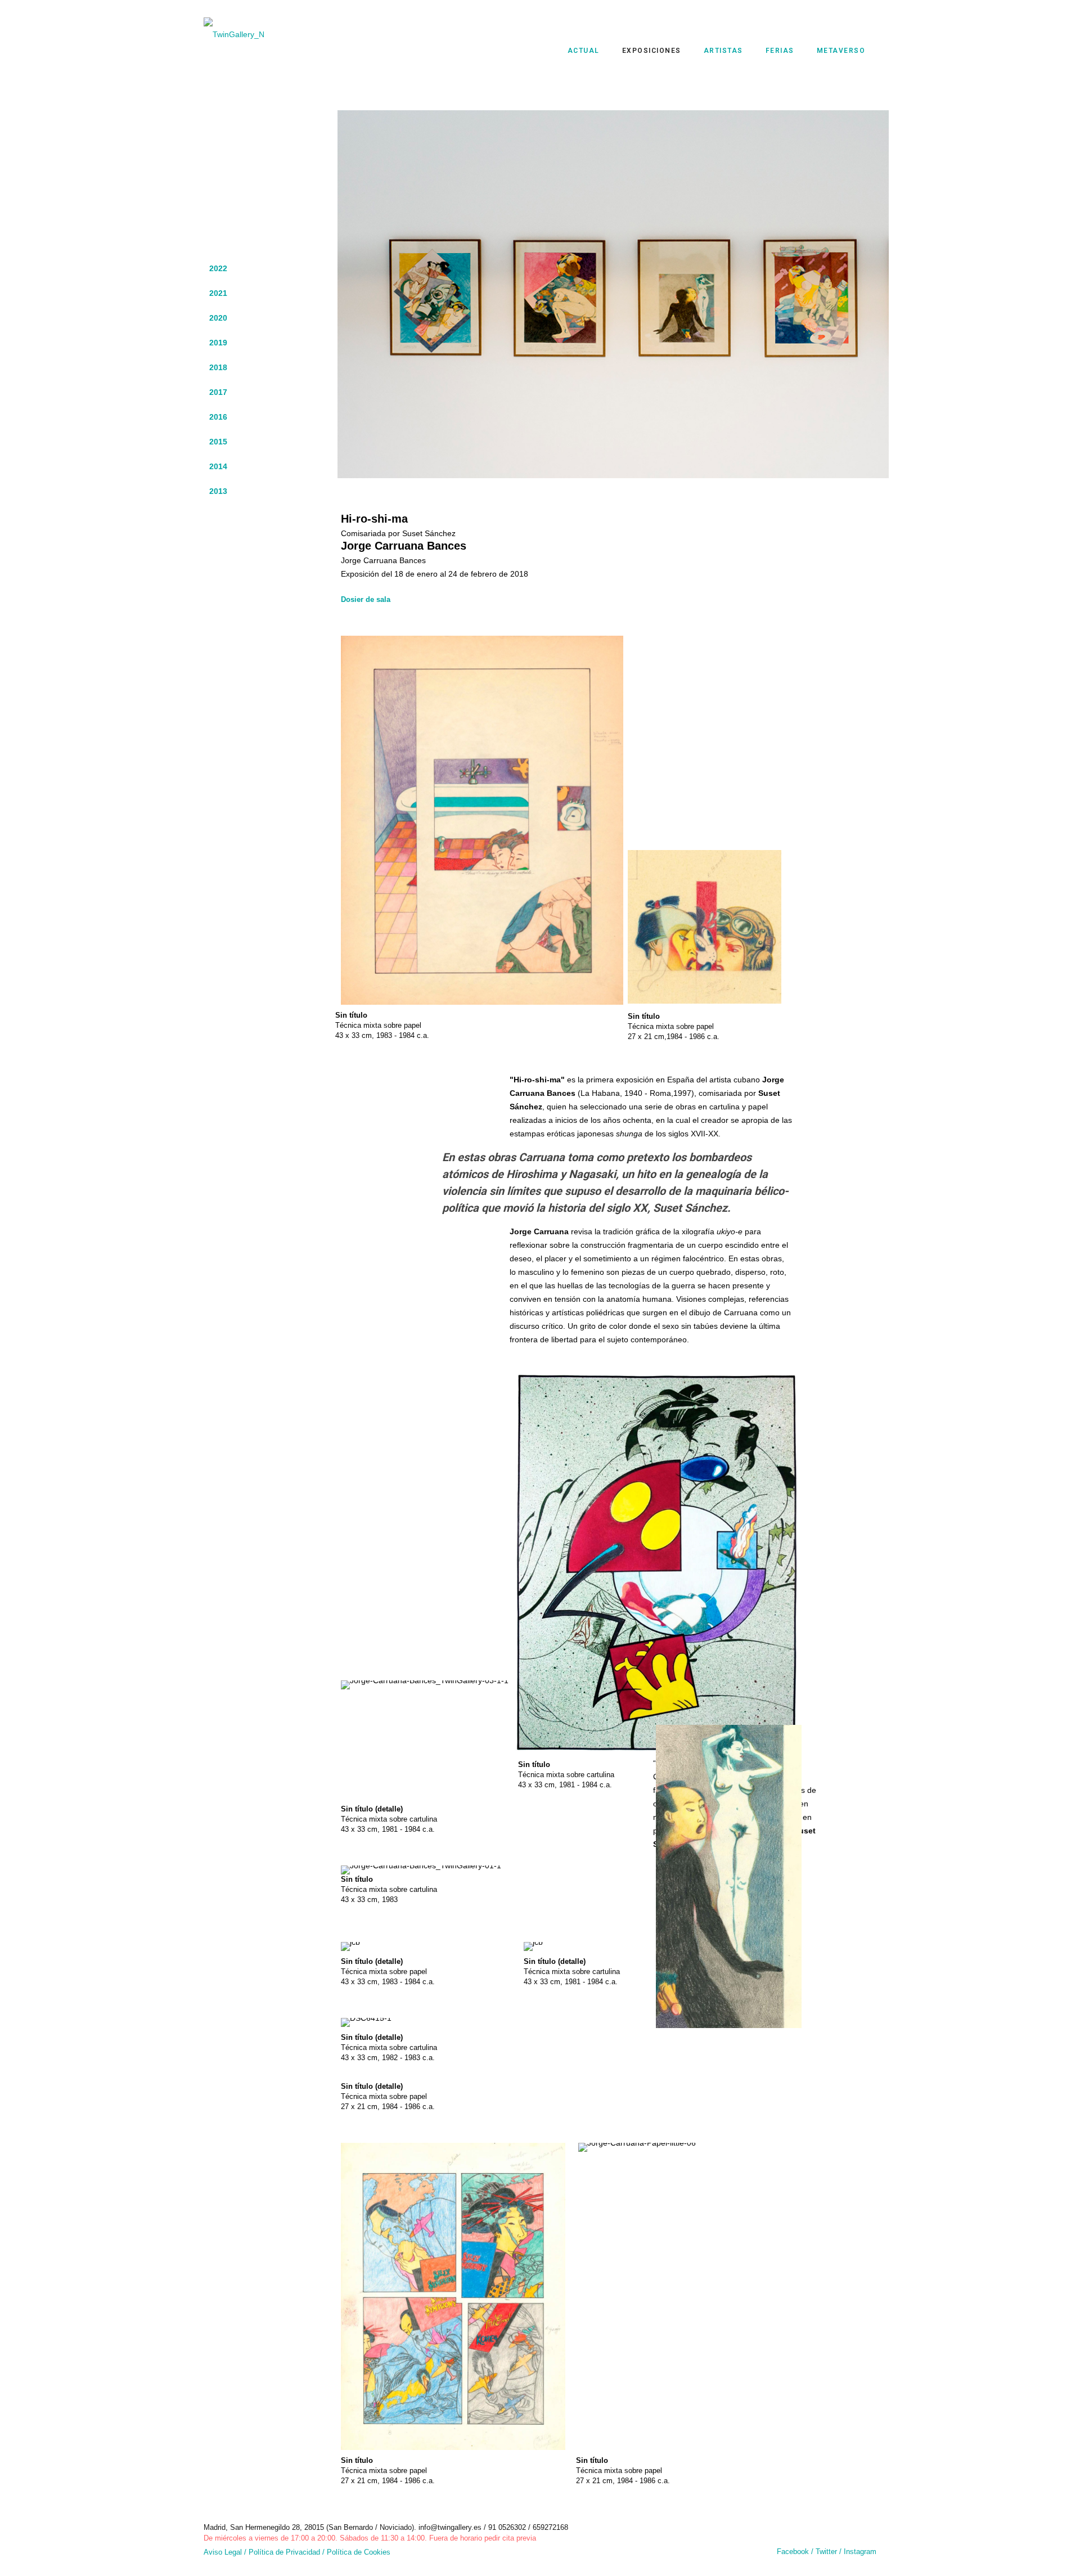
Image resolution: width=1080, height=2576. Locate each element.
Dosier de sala (366, 599)
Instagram (860, 2552)
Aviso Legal (223, 2552)
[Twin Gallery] (242, 34)
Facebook (793, 2552)
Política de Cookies (359, 2552)
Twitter (827, 2552)
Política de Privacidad (284, 2552)
